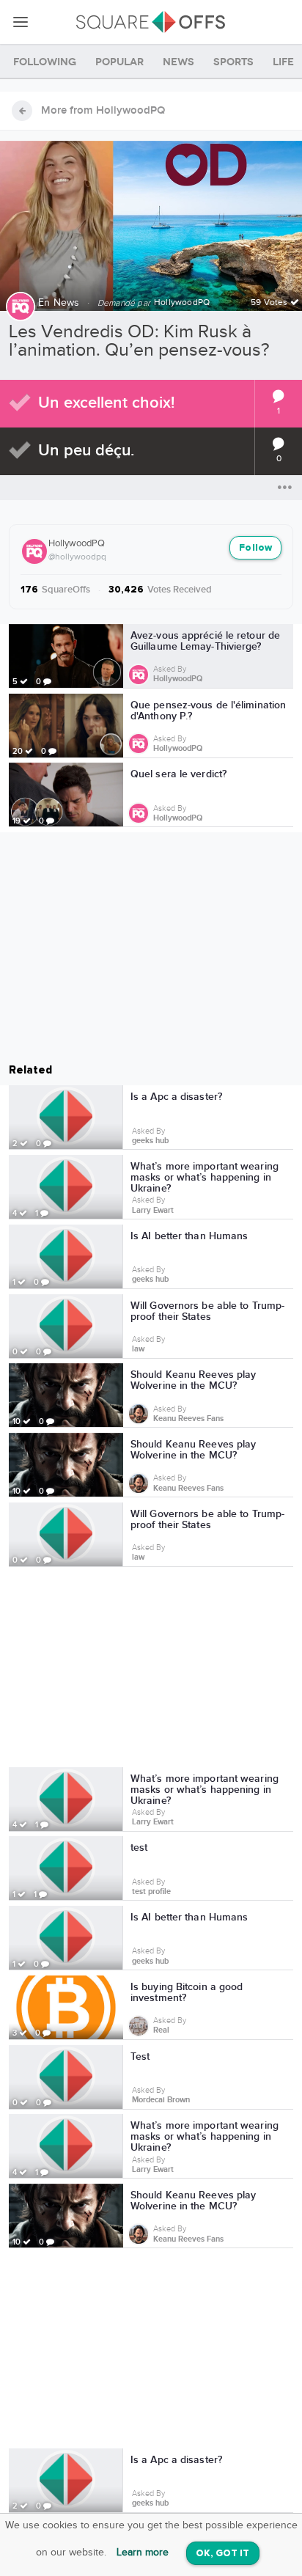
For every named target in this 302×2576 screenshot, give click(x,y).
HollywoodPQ (77, 543)
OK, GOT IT (223, 2554)
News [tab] (178, 62)
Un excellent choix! (106, 403)
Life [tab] (283, 62)
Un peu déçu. (86, 451)
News (67, 303)
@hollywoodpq (77, 557)
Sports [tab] (233, 62)
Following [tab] (45, 62)
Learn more (143, 2553)
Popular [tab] (119, 62)
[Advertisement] (151, 1670)
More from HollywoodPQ (103, 111)
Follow (255, 548)
